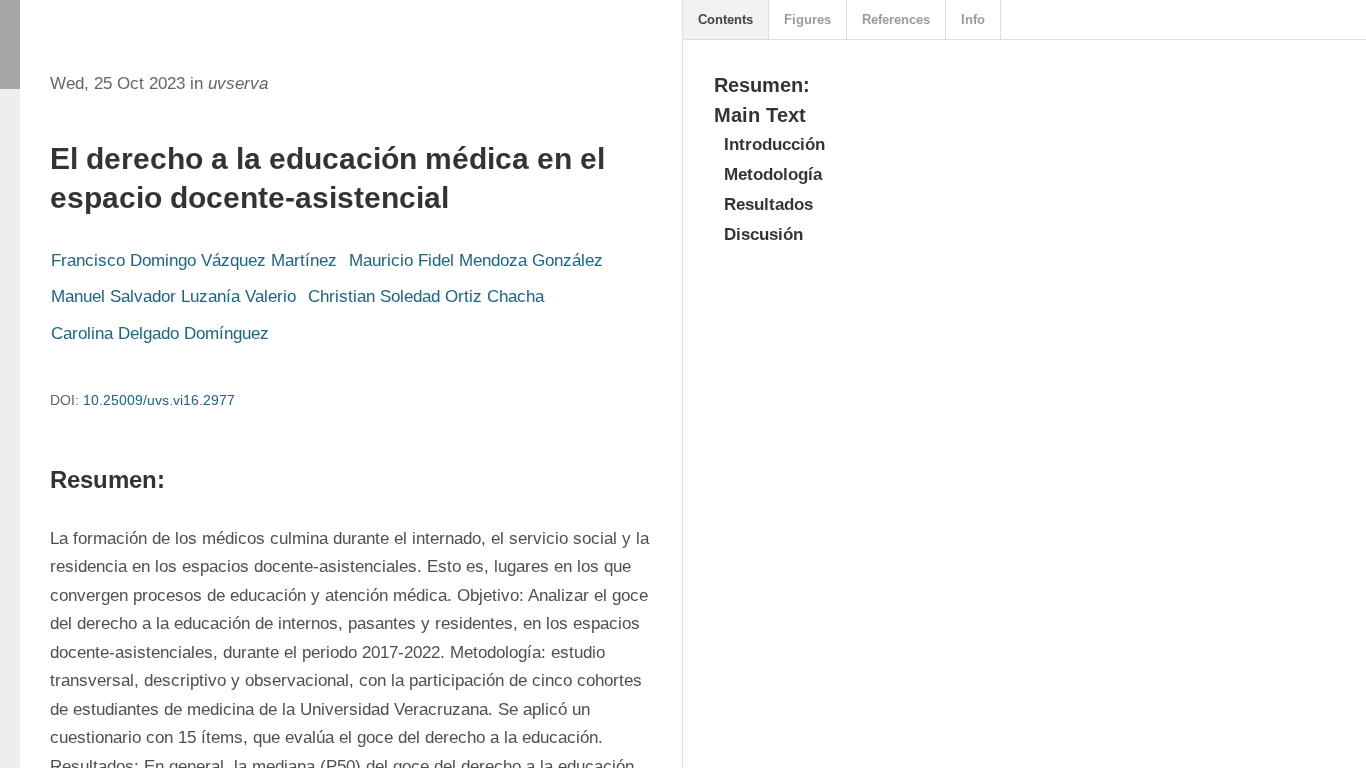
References (896, 19)
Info (973, 19)
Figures (807, 19)
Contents (725, 19)
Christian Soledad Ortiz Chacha (426, 296)
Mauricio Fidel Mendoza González (476, 260)
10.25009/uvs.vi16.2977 (159, 400)
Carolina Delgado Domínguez (160, 333)
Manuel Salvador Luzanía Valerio (173, 296)
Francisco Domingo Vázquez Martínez (194, 260)
